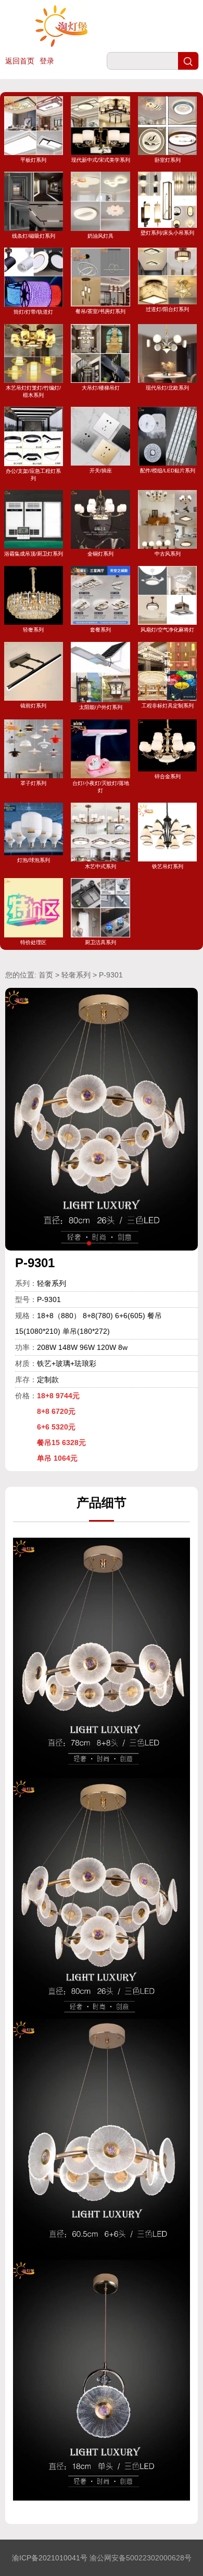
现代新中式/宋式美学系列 (100, 160)
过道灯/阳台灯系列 (167, 309)
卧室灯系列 (168, 160)
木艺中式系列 (100, 866)
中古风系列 (168, 554)
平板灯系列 (33, 160)
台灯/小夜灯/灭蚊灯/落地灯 (101, 787)
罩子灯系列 (33, 783)
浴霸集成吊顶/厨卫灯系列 (34, 554)
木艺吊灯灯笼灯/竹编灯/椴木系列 (33, 391)
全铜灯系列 (100, 554)
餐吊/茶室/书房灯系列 (100, 311)
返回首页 (20, 61)
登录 (47, 61)
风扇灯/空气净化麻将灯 (167, 630)
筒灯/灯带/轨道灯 (33, 312)
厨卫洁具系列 (100, 942)
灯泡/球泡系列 (34, 860)
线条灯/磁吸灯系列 (34, 236)
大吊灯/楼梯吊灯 (101, 388)
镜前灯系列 (33, 706)
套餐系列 (100, 630)
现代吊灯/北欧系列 (167, 388)
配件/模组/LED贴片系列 (168, 471)
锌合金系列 (168, 776)
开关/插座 (101, 471)
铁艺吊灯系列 (168, 866)
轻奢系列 (33, 630)
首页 (46, 975)
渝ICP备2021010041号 (50, 2558)
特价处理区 (33, 942)
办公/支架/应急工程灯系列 (33, 474)
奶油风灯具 (100, 236)
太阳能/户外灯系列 (101, 707)
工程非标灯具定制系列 (168, 706)
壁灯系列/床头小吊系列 (167, 233)
